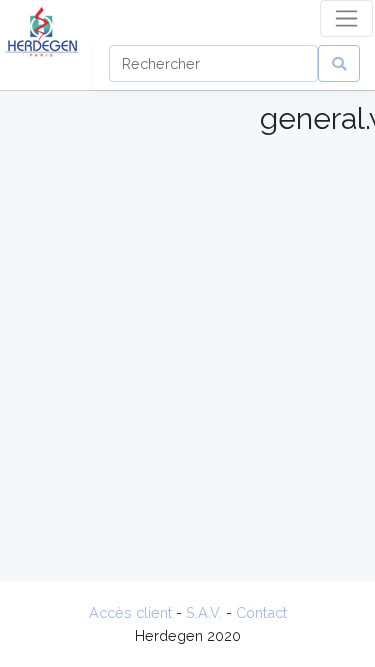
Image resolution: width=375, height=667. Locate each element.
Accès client (130, 612)
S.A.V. (204, 612)
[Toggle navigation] (346, 18)
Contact (261, 612)
